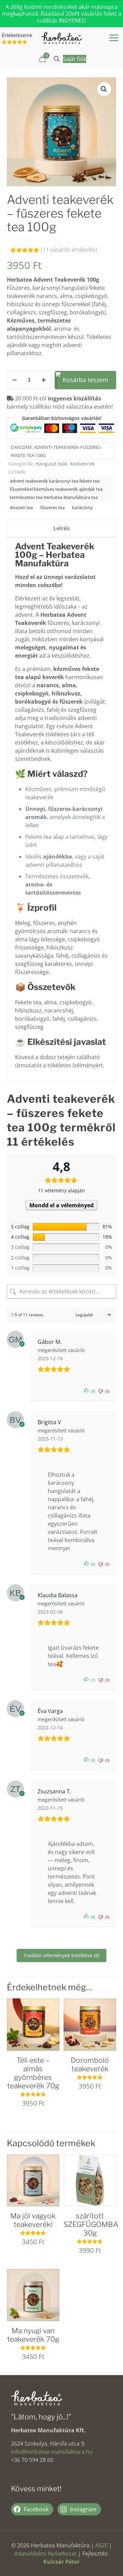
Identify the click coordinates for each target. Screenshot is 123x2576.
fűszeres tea (52, 507)
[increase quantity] (44, 380)
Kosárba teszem (85, 380)
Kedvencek (82, 464)
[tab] (61, 528)
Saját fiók (74, 59)
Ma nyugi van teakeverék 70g (33, 2335)
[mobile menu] (114, 37)
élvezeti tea (21, 507)
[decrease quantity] (15, 380)
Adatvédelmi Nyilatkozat (45, 2554)
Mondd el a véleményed (61, 1205)
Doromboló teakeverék (90, 2064)
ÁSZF (101, 2545)
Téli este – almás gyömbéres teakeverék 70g (33, 2073)
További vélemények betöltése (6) (61, 1955)
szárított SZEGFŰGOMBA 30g (91, 2224)
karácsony (83, 507)
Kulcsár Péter (61, 2562)
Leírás (61, 528)
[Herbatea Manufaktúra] (61, 37)
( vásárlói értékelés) (69, 250)
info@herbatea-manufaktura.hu (52, 2452)
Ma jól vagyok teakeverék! (33, 2220)
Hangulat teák (51, 464)
